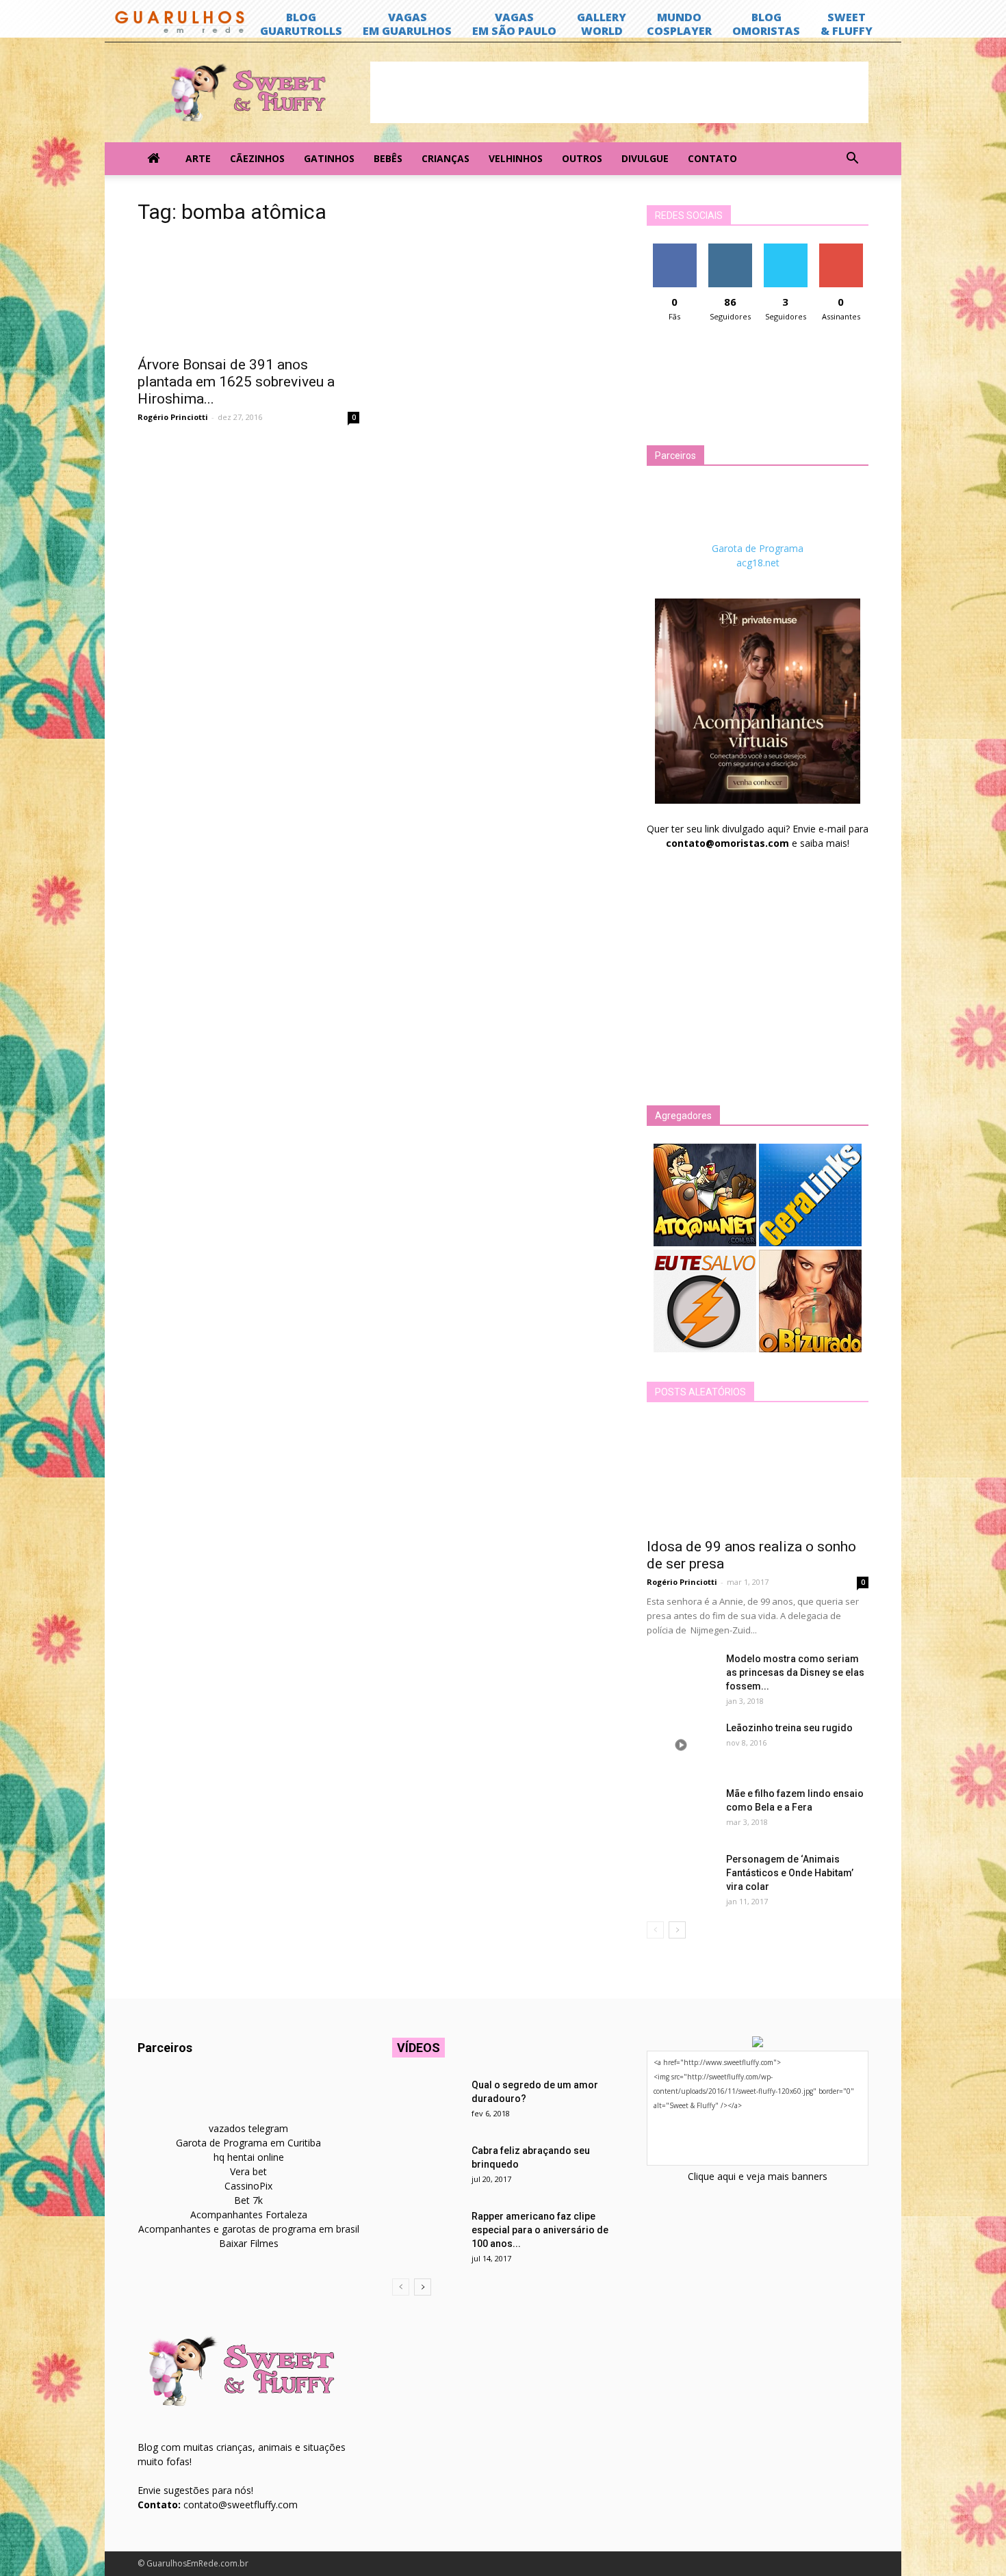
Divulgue (645, 158)
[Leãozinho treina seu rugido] (681, 1745)
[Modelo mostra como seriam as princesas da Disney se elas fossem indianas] (681, 1676)
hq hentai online (249, 2157)
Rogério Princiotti (173, 417)
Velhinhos (516, 158)
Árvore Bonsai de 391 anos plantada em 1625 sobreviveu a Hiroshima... (236, 382)
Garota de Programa (758, 548)
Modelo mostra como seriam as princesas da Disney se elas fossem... (795, 1672)
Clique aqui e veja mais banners (758, 2176)
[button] (852, 159)
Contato (712, 158)
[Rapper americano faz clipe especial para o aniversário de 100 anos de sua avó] (426, 2233)
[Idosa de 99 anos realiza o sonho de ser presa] (758, 1475)
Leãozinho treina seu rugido (789, 1728)
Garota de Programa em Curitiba (248, 2143)
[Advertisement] (619, 92)
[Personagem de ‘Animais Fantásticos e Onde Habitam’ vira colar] (681, 1876)
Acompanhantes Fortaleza (249, 2214)
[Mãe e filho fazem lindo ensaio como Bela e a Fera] (681, 1811)
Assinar (841, 249)
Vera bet (248, 2171)
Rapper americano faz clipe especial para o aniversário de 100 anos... (540, 2230)
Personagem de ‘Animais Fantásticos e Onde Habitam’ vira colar (790, 1873)
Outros (582, 158)
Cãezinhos (257, 158)
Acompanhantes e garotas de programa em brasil (249, 2229)
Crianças (446, 158)
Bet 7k (248, 2200)
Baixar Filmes (249, 2243)
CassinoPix (248, 2186)
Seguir (730, 249)
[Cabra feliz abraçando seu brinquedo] (426, 2168)
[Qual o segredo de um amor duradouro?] (426, 2102)
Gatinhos (329, 158)
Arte (198, 158)
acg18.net (758, 563)
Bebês (388, 158)
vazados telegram (248, 2128)
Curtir (675, 249)
